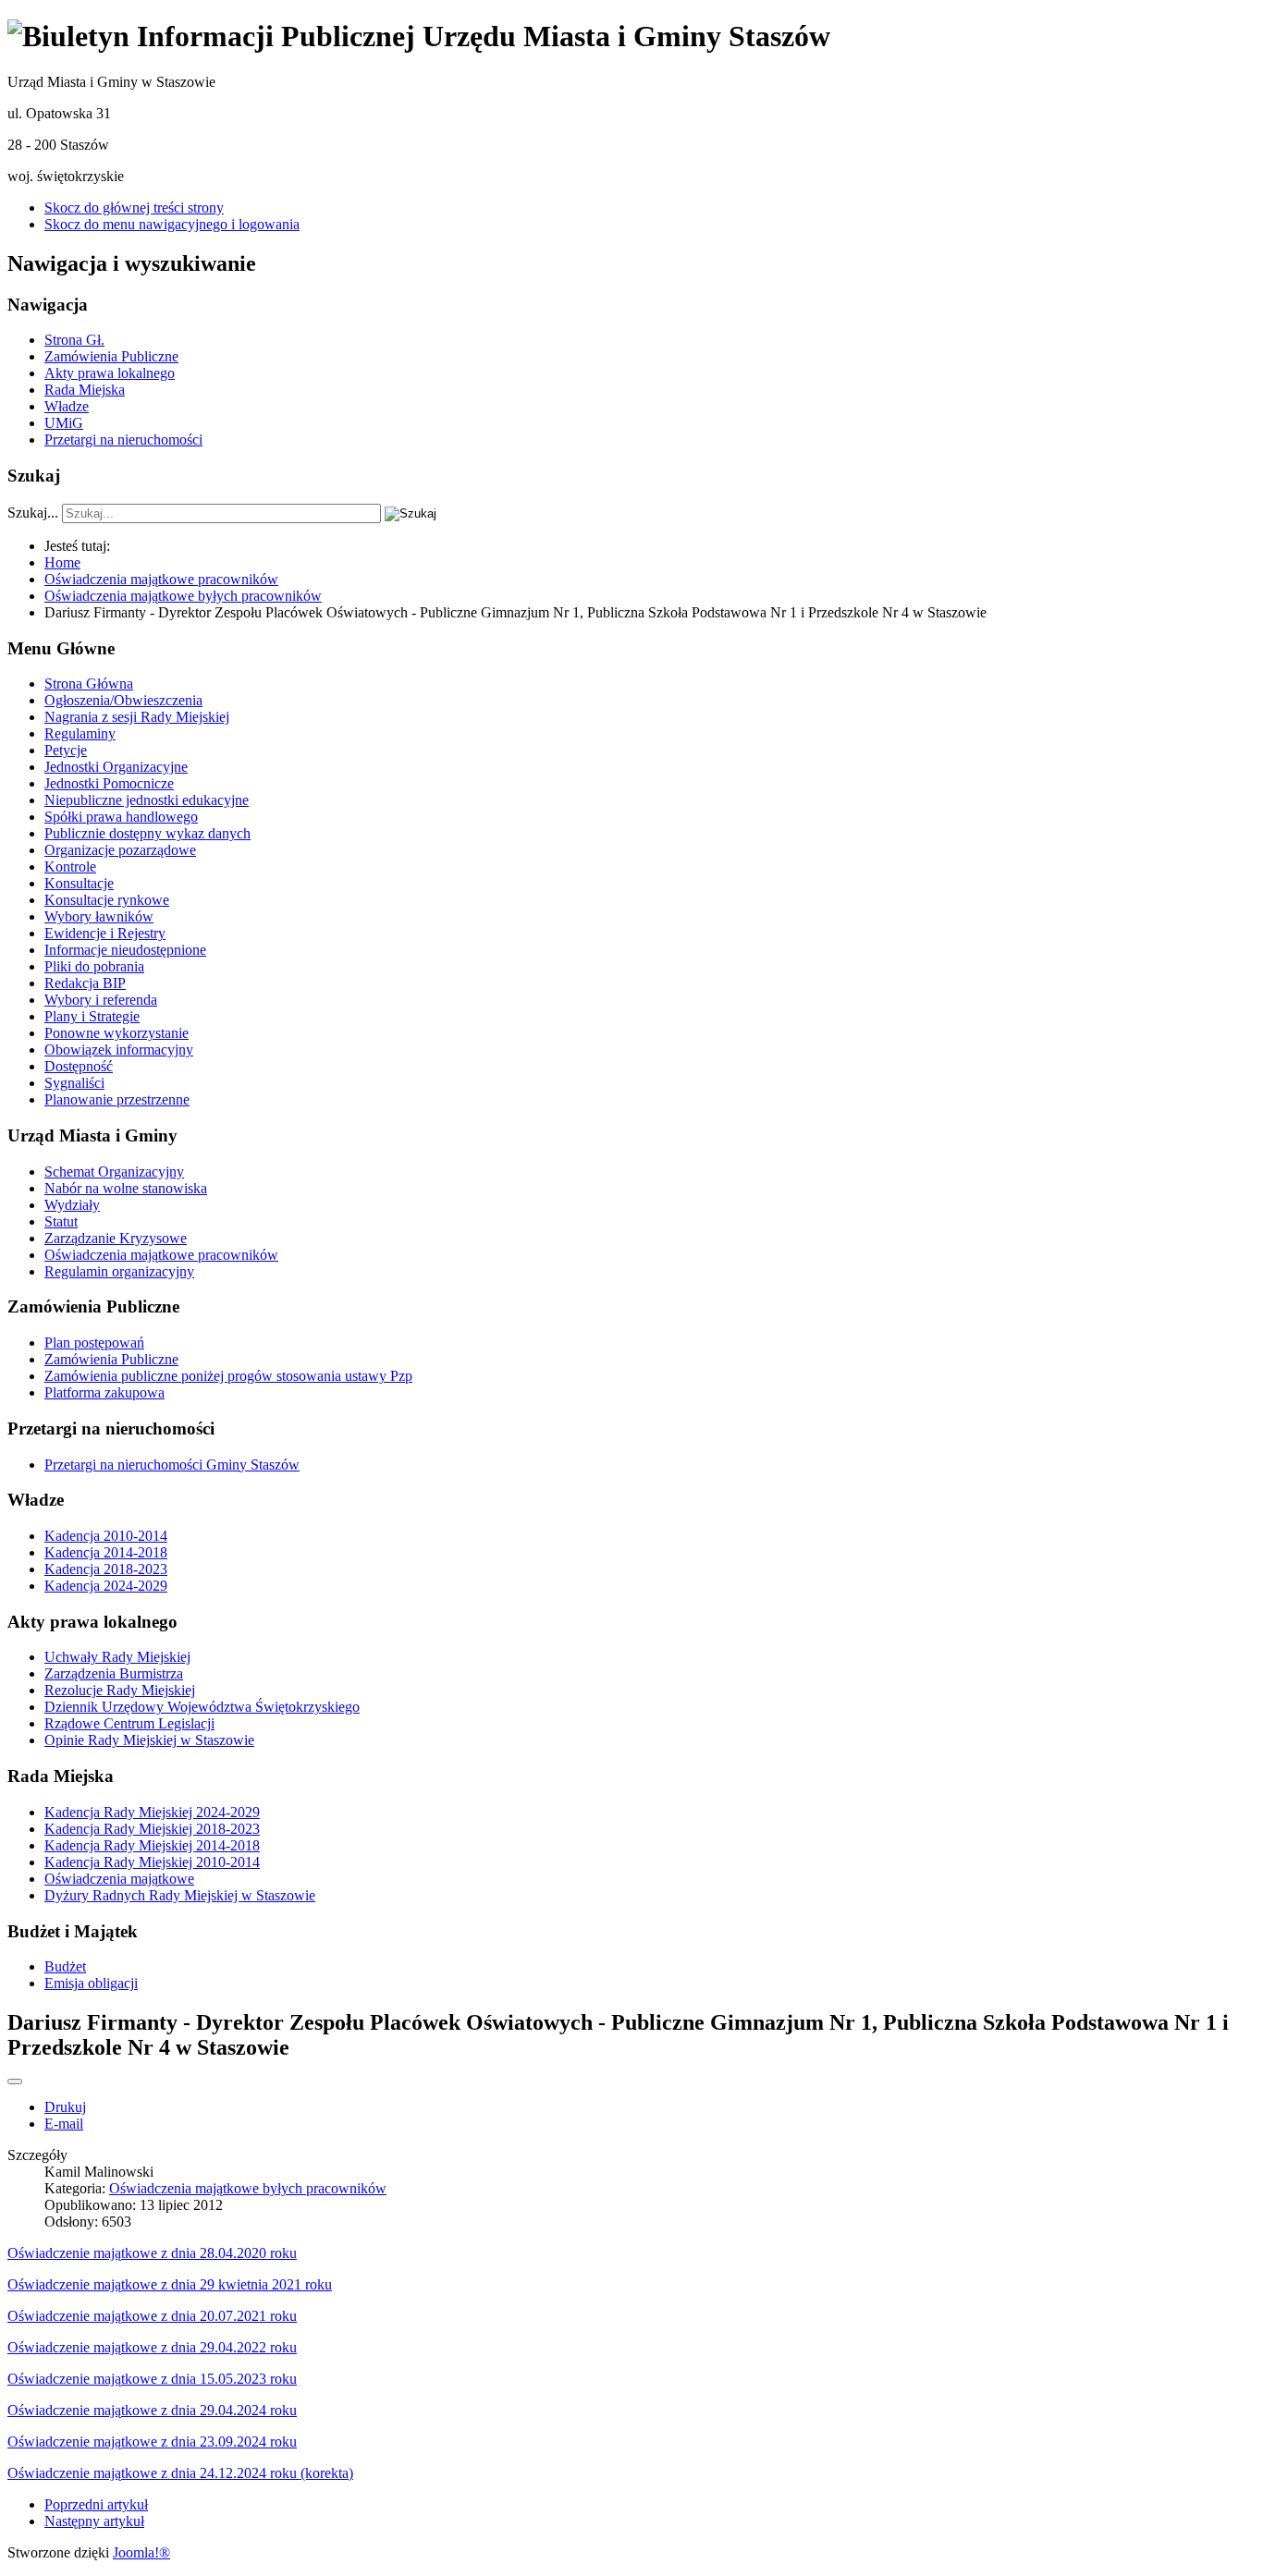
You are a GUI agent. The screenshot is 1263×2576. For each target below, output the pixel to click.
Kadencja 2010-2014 (106, 1536)
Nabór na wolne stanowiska (126, 1188)
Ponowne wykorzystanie (116, 1033)
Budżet (65, 1966)
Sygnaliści (74, 1083)
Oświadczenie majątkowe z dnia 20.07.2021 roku (152, 2316)
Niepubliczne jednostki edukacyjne (147, 800)
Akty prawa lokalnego (110, 373)
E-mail (64, 2124)
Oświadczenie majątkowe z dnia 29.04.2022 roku (152, 2347)
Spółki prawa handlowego (121, 817)
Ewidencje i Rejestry (105, 933)
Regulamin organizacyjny (119, 1271)
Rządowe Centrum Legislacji (129, 1723)
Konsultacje (79, 883)
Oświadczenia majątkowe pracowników (161, 1255)
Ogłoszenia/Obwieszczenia (123, 700)
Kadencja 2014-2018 (106, 1552)
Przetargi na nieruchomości (123, 440)
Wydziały (72, 1205)
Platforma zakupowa (104, 1392)
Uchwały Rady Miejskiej (117, 1657)
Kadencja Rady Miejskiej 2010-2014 (152, 1862)
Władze (67, 406)
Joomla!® (141, 2552)
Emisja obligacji (91, 1983)
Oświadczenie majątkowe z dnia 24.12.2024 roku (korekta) (180, 2473)
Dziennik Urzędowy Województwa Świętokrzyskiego (202, 1707)
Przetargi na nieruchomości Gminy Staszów (172, 1465)
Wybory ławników (99, 916)
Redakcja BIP (85, 983)
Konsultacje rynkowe (107, 900)
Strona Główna (89, 684)
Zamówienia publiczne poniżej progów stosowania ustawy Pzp (228, 1376)
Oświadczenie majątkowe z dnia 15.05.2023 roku (152, 2379)
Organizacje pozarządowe (120, 850)
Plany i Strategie (92, 1016)
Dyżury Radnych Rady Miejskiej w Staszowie (180, 1895)
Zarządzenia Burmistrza (114, 1673)
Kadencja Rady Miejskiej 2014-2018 (152, 1845)
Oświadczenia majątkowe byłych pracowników (248, 2188)
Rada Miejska (85, 390)
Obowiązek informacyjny (119, 1050)
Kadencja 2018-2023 (106, 1569)
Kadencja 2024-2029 (106, 1586)
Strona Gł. (74, 340)
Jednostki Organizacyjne (116, 767)
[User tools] (15, 2082)
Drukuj (65, 2107)
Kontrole (70, 867)
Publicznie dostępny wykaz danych (147, 833)
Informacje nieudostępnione (125, 950)
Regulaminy (80, 733)
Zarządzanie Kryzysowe (116, 1238)
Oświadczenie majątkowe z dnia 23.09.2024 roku (152, 2442)
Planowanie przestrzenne (117, 1099)
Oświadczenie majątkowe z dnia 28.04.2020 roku (152, 2253)
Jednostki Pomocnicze (109, 783)
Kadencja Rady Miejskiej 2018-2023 (152, 1829)
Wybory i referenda (101, 1000)
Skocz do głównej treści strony (134, 208)
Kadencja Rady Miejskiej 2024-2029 (152, 1812)
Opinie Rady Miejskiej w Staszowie (149, 1740)
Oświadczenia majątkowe (119, 1879)
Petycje (66, 750)
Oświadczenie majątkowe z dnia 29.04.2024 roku (152, 2410)
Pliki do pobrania (94, 966)
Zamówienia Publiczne (111, 356)
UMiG (64, 423)
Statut (61, 1221)
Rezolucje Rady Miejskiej (120, 1690)
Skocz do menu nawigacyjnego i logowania (172, 224)
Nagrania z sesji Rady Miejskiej (137, 717)
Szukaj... (33, 513)
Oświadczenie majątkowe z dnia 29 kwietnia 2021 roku (170, 2284)
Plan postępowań (94, 1343)
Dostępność (79, 1066)
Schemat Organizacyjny (114, 1172)
